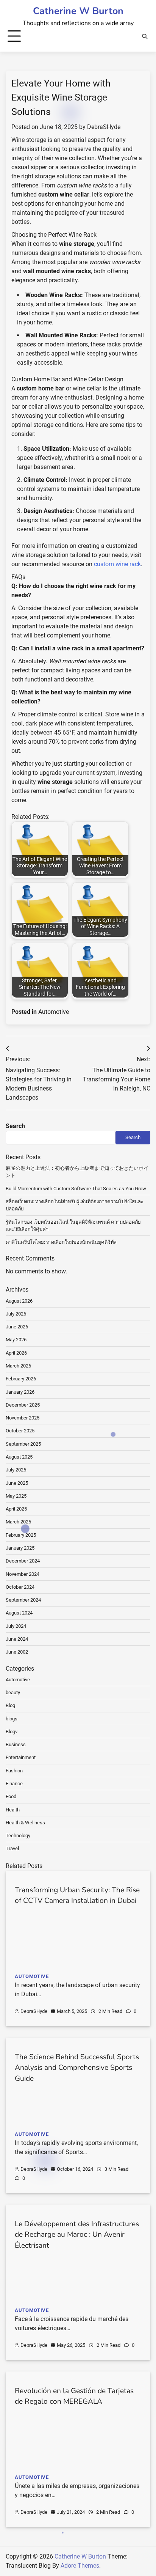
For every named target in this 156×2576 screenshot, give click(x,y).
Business (16, 1744)
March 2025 (18, 1522)
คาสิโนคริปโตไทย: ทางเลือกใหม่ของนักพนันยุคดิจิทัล (61, 1242)
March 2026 (18, 1366)
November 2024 (23, 1574)
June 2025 (17, 1483)
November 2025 (23, 1418)
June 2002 (17, 1652)
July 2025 (16, 1470)
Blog (10, 1705)
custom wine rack (117, 564)
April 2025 (16, 1509)
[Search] (145, 36)
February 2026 (21, 1379)
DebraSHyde (104, 127)
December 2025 (23, 1405)
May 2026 (16, 1340)
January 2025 (20, 1548)
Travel (12, 1848)
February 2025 (21, 1535)
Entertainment (21, 1757)
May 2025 (16, 1496)
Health (13, 1810)
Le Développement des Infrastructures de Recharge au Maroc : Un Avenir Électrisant (77, 2235)
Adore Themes (80, 2566)
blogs (12, 1719)
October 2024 (20, 1587)
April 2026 (16, 1353)
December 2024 (23, 1561)
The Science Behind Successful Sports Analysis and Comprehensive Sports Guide (77, 2068)
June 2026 (17, 1327)
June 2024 (17, 1639)
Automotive (54, 1012)
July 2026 (16, 1314)
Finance (14, 1784)
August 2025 (19, 1457)
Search (15, 1126)
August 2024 (19, 1613)
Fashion (14, 1771)
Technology (18, 1836)
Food (11, 1796)
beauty (13, 1692)
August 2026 (19, 1301)
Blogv (12, 1732)
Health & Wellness (25, 1823)
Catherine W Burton (78, 11)
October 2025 (20, 1431)
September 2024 (23, 1600)
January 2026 (20, 1392)
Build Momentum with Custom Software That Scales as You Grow (76, 1189)
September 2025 (23, 1444)
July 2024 (16, 1626)
